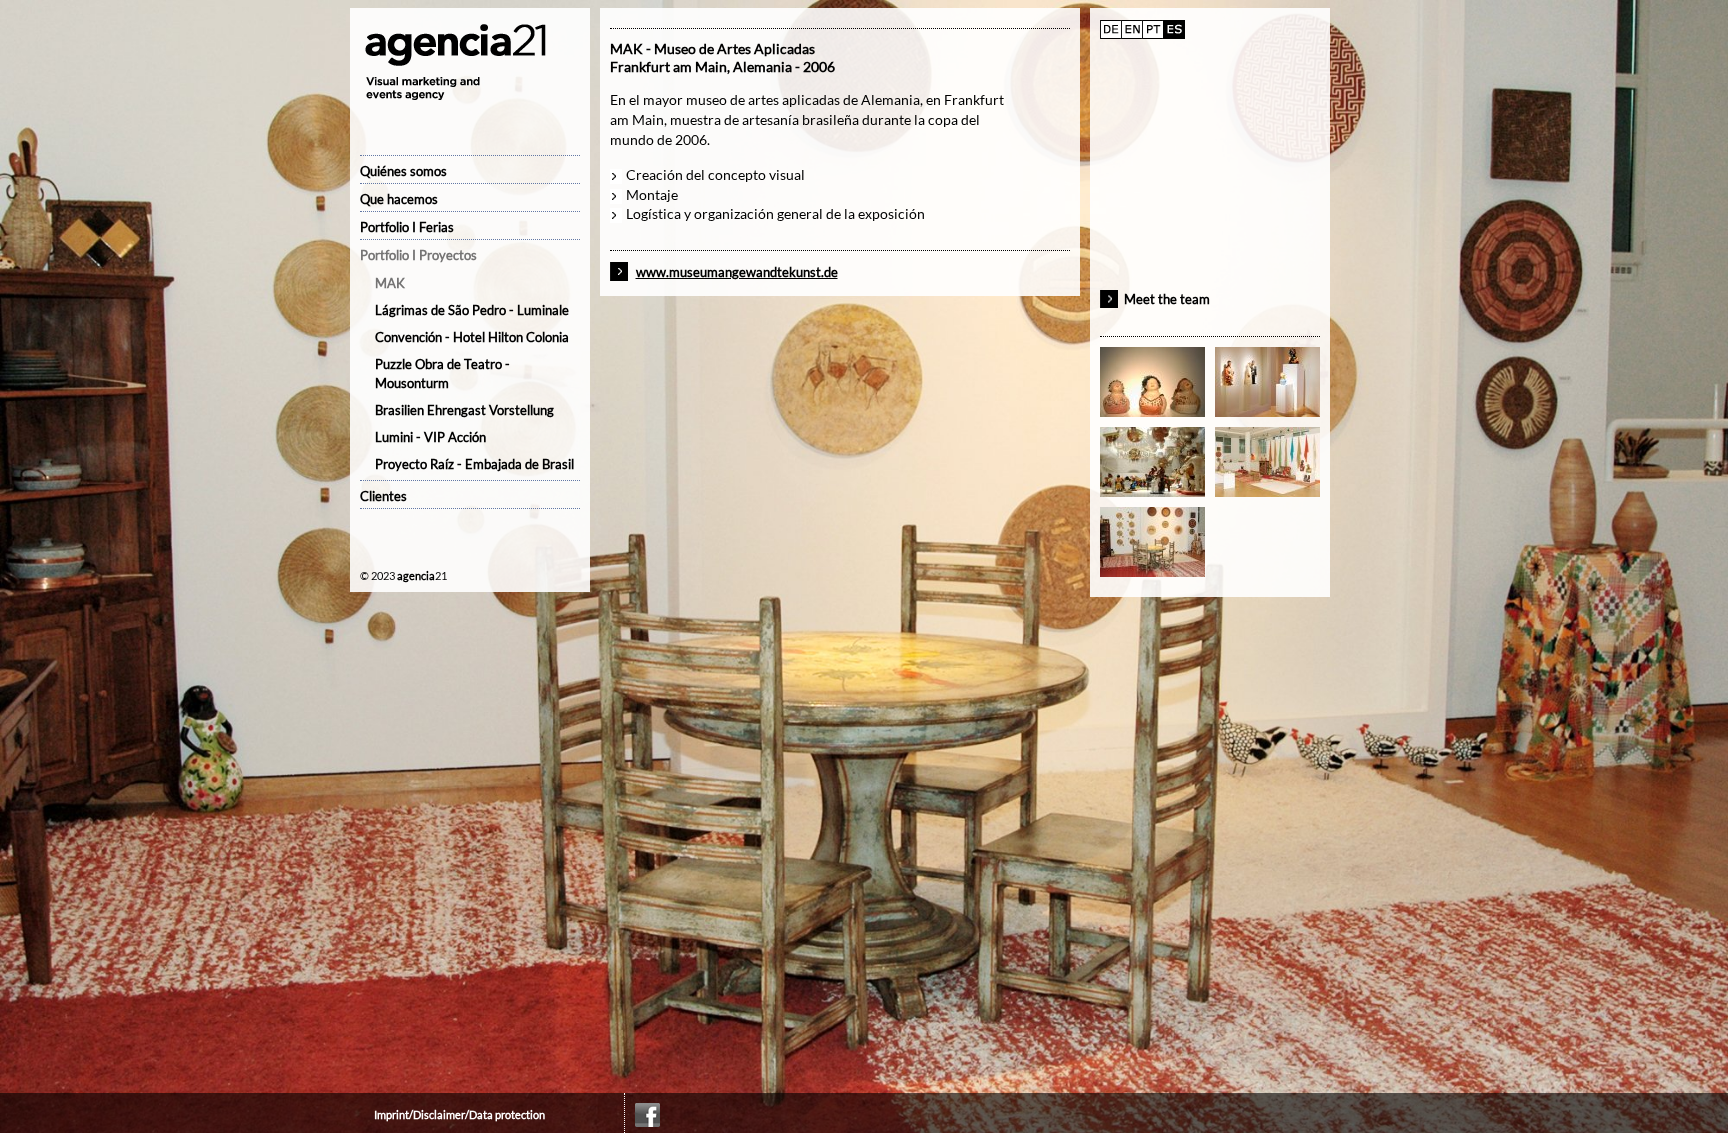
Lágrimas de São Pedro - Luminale (472, 310)
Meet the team (1167, 299)
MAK (390, 283)
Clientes (383, 496)
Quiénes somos (403, 171)
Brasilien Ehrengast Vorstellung (464, 410)
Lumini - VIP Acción (430, 437)
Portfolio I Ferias (407, 227)
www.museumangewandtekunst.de (737, 272)
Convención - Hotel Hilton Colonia (472, 337)
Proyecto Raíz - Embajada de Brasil (474, 464)
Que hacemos (399, 199)
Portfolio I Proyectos (418, 255)
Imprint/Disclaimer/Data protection (459, 1114)
